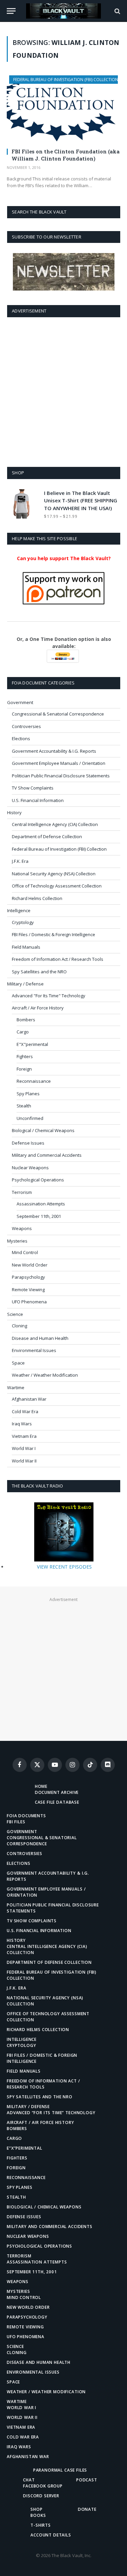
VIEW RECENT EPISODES (64, 1567)
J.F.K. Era (20, 861)
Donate (87, 2509)
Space (18, 1363)
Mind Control (25, 1252)
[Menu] (11, 11)
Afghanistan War (29, 1399)
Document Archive (57, 1792)
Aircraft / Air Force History (38, 1008)
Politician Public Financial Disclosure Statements (61, 776)
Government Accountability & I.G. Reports (54, 751)
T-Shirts (41, 2525)
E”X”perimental (25, 2148)
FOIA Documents (26, 1816)
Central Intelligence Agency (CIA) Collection (55, 824)
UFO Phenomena (29, 1302)
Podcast (87, 2480)
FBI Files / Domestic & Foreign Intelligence (54, 934)
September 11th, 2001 (39, 1216)
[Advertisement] (63, 391)
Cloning (19, 1326)
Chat (29, 2480)
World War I (24, 1448)
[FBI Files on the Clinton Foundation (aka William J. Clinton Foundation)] (63, 109)
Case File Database (57, 1802)
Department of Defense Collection (47, 836)
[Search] (117, 11)
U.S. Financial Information (38, 800)
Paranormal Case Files (60, 2470)
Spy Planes (28, 1094)
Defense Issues (28, 1143)
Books (38, 2515)
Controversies (26, 726)
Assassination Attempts (41, 1204)
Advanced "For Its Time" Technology (49, 996)
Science (15, 1314)
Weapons (22, 1228)
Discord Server (41, 2496)
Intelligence (19, 910)
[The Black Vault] (63, 11)
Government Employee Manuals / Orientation (59, 763)
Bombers (26, 1020)
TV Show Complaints (33, 788)
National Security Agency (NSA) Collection (54, 874)
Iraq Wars (22, 1424)
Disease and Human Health (40, 1338)
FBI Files (16, 1822)
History (14, 812)
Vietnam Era (24, 1436)
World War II (24, 1461)
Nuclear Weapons (30, 1168)
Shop (36, 2509)
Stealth (24, 1106)
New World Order (30, 1265)
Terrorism (22, 1192)
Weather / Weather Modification (45, 1375)
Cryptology (23, 922)
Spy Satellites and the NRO (39, 972)
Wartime (16, 1387)
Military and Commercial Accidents (47, 1155)
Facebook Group (43, 2486)
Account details (51, 2535)
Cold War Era (25, 1411)
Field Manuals (26, 947)
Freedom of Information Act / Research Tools (58, 959)
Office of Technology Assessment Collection (57, 886)
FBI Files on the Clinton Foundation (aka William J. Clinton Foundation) (66, 155)
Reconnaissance (34, 1081)
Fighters (25, 1056)
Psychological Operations (38, 1180)
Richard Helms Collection (37, 898)
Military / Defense (25, 984)
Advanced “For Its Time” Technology (51, 2113)
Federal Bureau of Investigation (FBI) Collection (66, 80)
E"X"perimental (32, 1044)
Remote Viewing (28, 1290)
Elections (21, 739)
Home (41, 1786)
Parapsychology (28, 1277)
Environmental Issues (34, 1350)
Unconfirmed (30, 1118)
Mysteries (17, 1241)
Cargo (23, 1032)
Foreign (24, 1069)
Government (20, 702)
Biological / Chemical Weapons (43, 1130)
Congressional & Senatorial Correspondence (58, 714)
